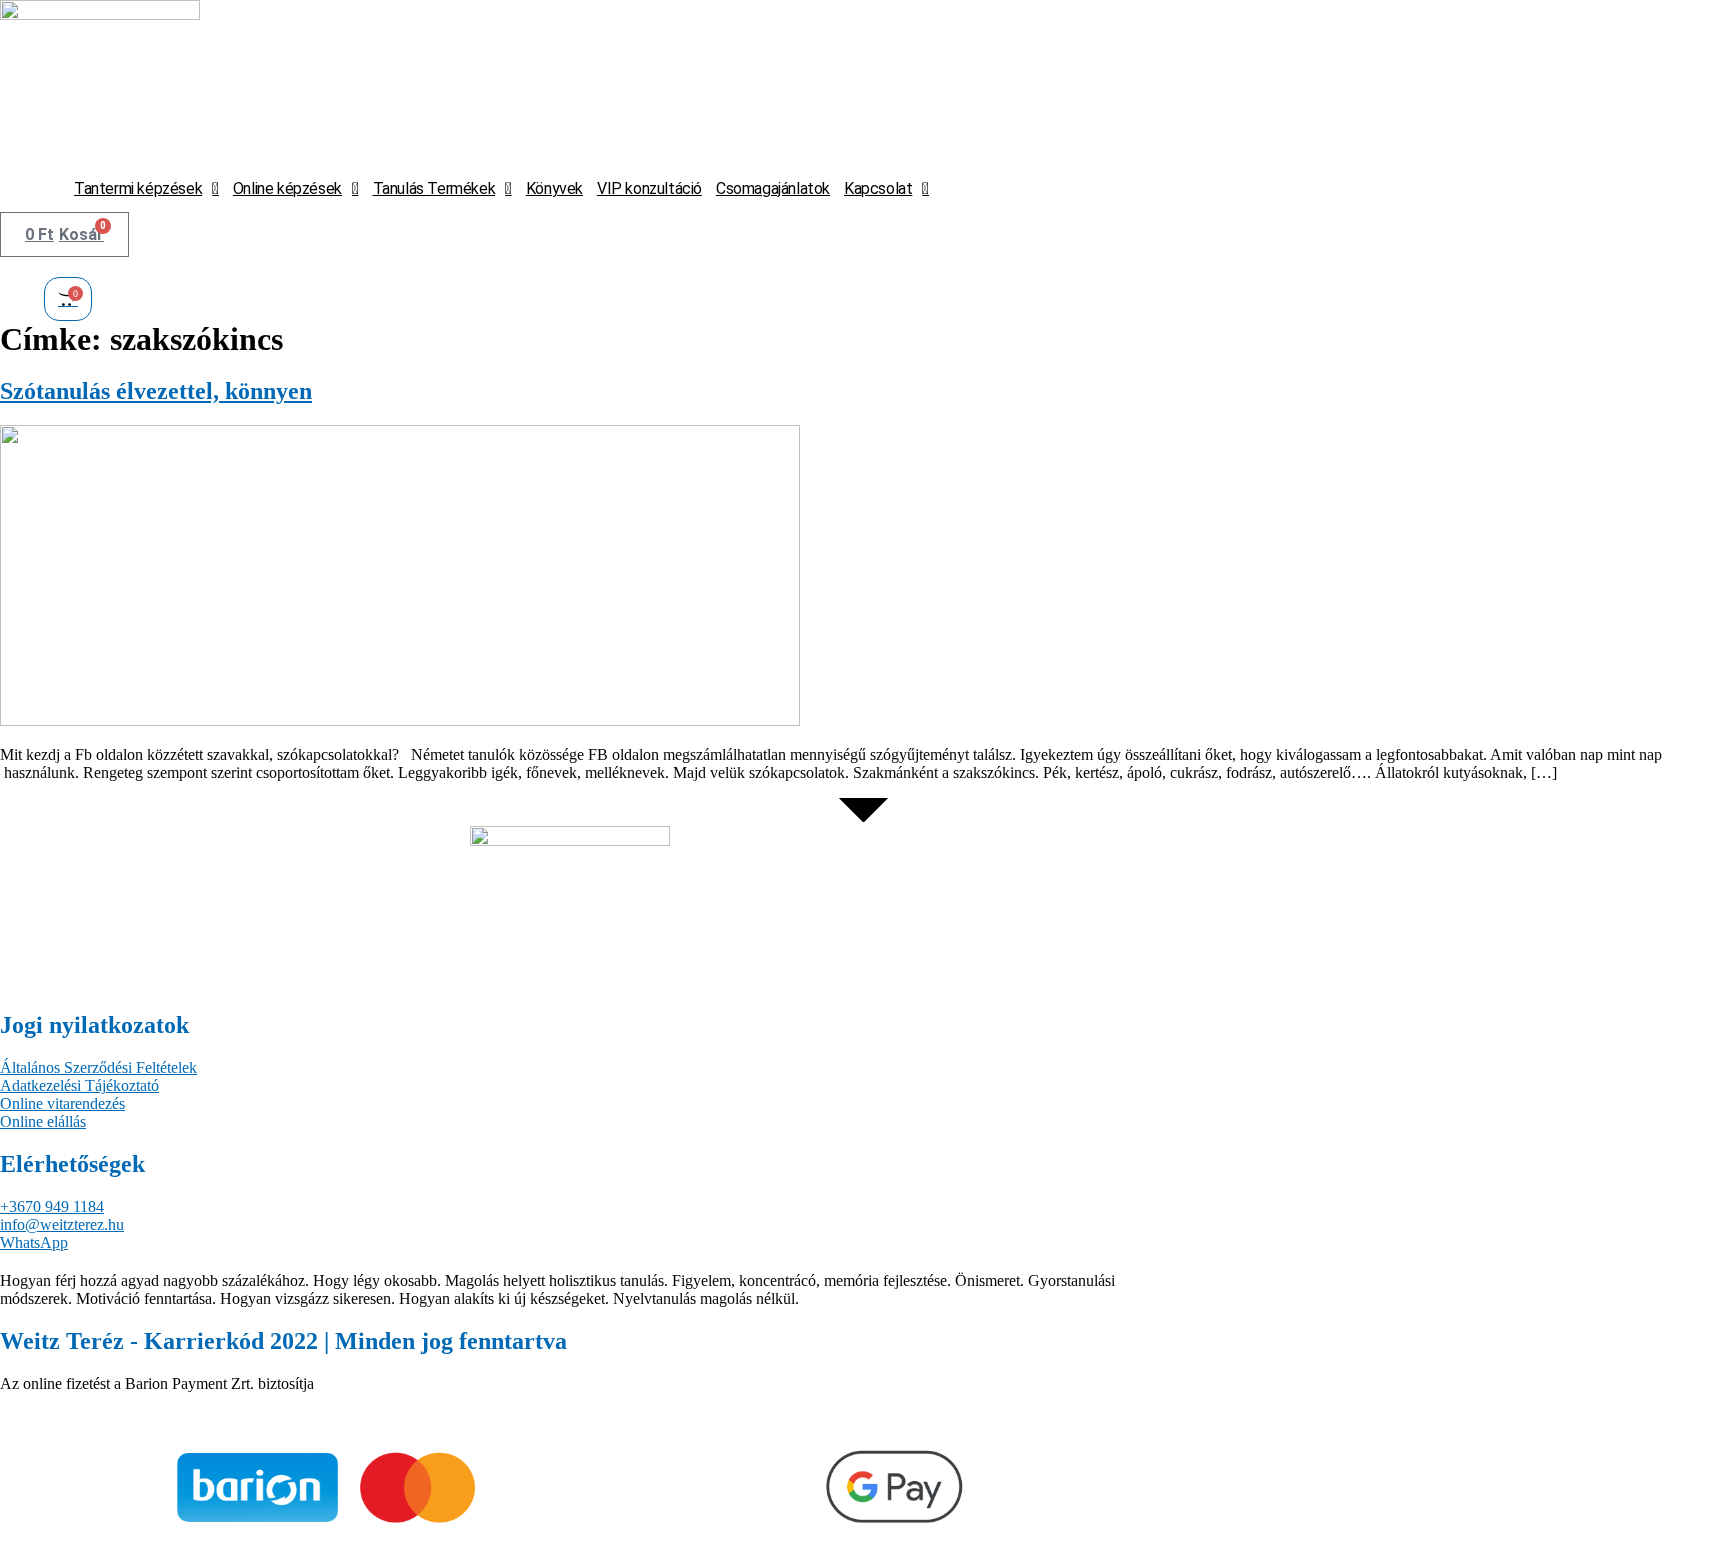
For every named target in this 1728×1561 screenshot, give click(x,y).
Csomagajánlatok (773, 188)
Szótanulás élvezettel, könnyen (156, 391)
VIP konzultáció (649, 188)
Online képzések (287, 188)
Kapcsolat (878, 188)
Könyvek (554, 188)
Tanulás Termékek (434, 188)
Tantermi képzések (138, 188)
